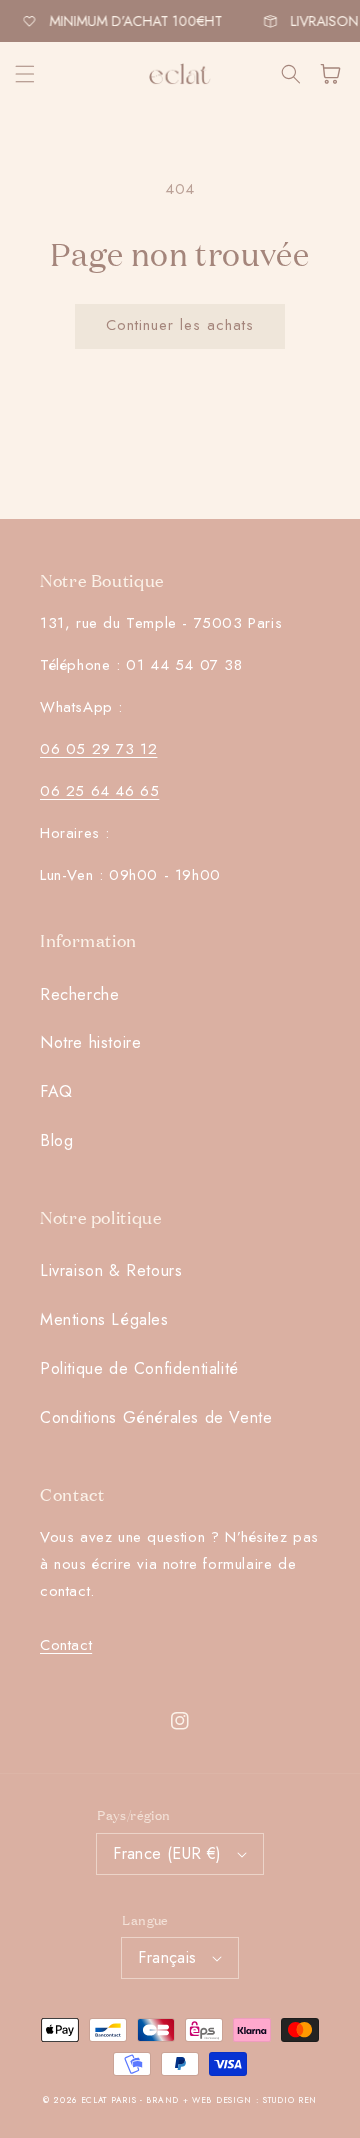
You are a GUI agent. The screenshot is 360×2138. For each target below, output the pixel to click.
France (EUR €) (167, 1853)
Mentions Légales (104, 1319)
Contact (66, 1645)
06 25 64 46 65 (99, 791)
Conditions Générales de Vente (156, 1417)
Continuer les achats (180, 325)
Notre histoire (90, 1042)
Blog (56, 1140)
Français (167, 1957)
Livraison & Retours (111, 1270)
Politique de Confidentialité (139, 1368)
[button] (25, 74)
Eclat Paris (109, 2100)
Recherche (79, 994)
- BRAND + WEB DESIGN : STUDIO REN (228, 2100)
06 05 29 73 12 (98, 749)
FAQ (56, 1091)
